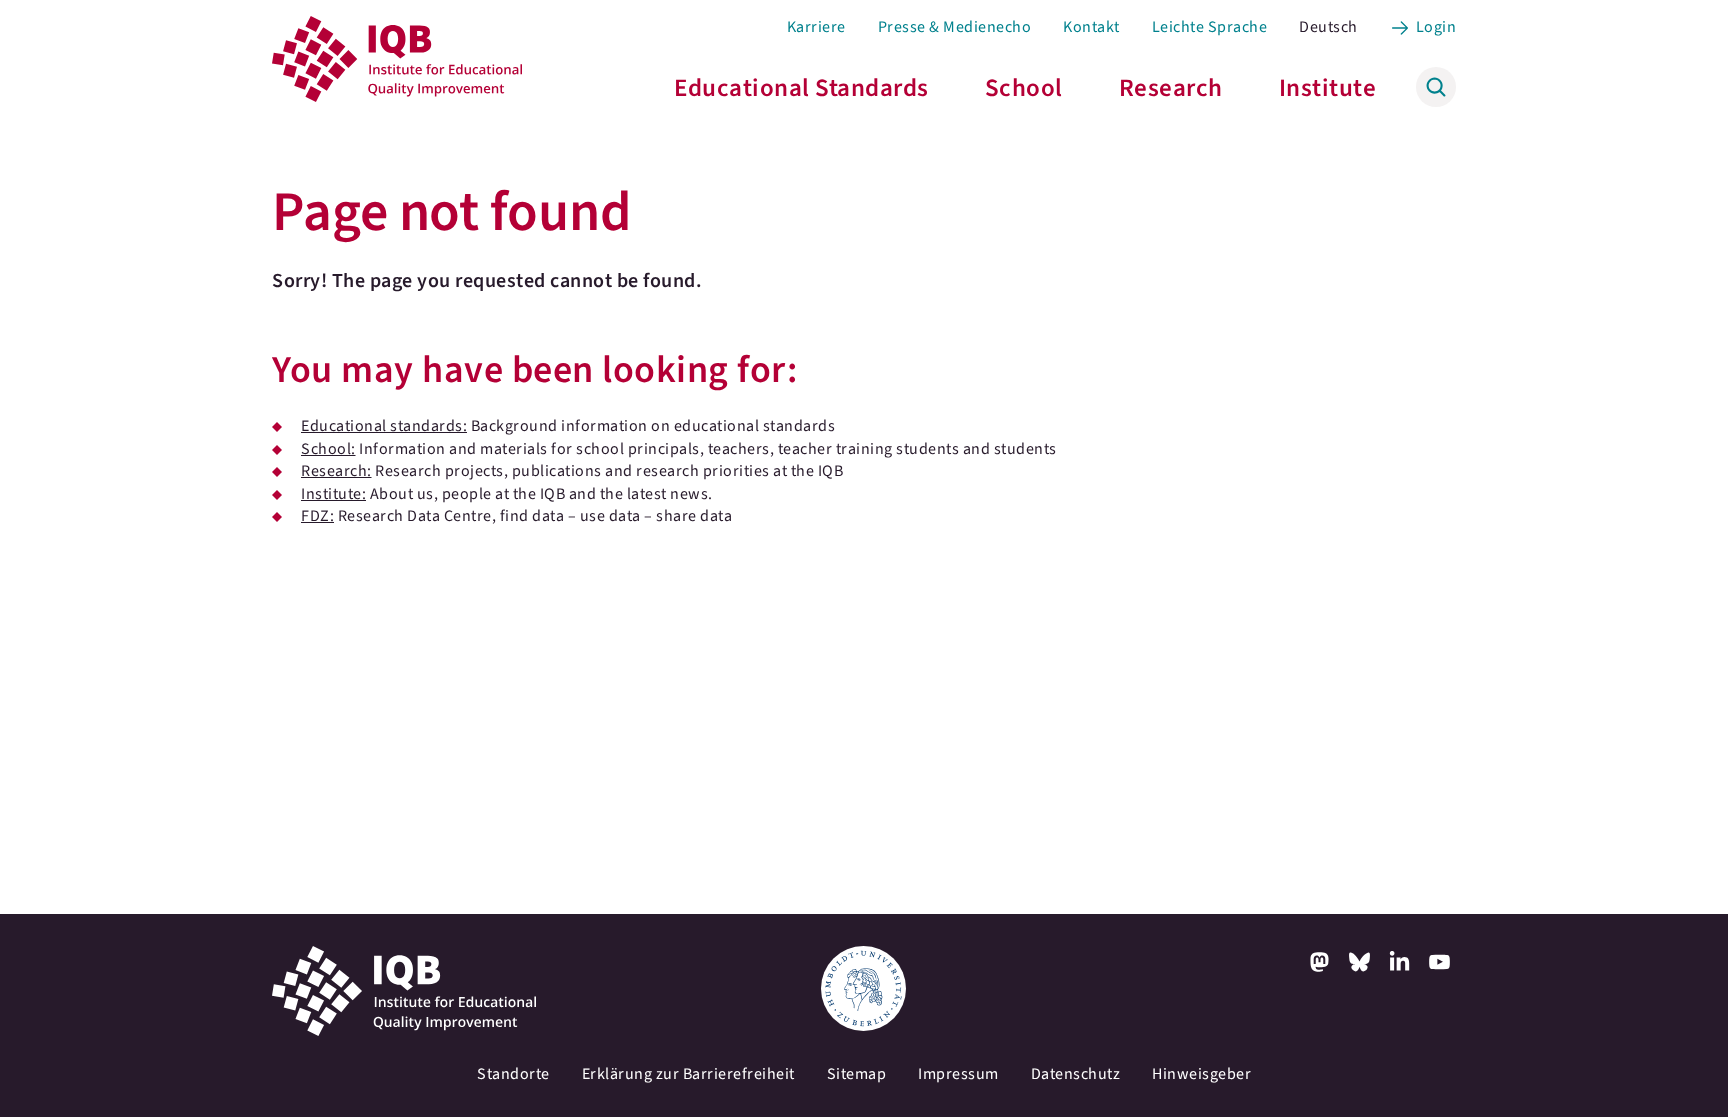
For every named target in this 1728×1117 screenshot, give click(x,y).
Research (1171, 88)
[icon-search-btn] (1436, 87)
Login (1436, 27)
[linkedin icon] (1400, 962)
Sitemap (857, 1074)
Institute (1328, 88)
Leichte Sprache (1210, 27)
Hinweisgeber (1201, 1074)
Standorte (513, 1074)
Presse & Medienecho (955, 27)
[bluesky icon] (1360, 962)
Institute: (333, 494)
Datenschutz (1076, 1074)
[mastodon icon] (1320, 962)
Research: (336, 471)
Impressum (958, 1074)
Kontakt (1091, 27)
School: (328, 449)
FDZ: (317, 516)
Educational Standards (801, 88)
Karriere (816, 27)
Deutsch (1328, 27)
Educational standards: (384, 426)
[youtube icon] (1440, 962)
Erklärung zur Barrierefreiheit (688, 1074)
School (1024, 88)
